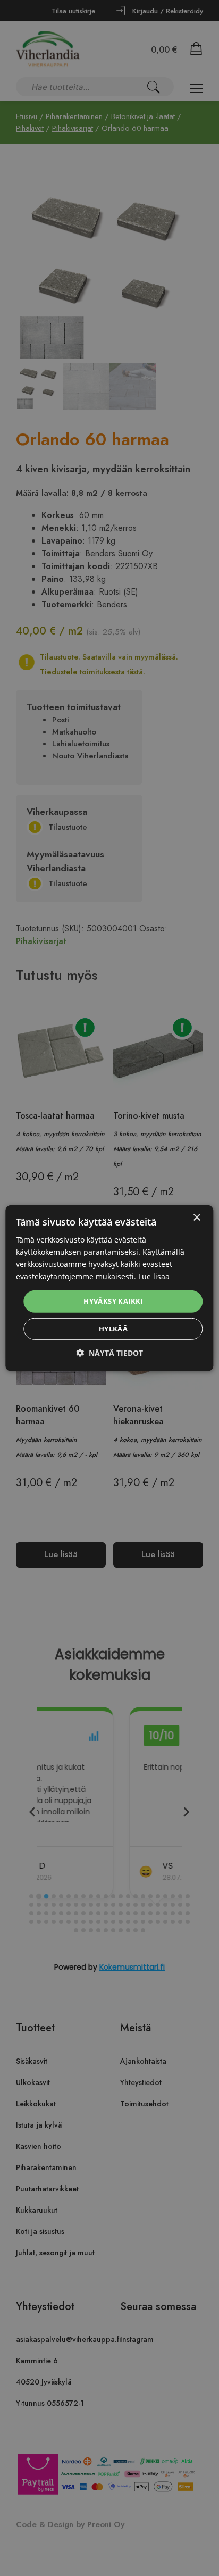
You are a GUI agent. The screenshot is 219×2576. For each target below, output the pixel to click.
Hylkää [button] (113, 1329)
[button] (109, 1353)
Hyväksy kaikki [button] (113, 1301)
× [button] (196, 1217)
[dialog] (109, 1288)
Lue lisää (154, 1276)
